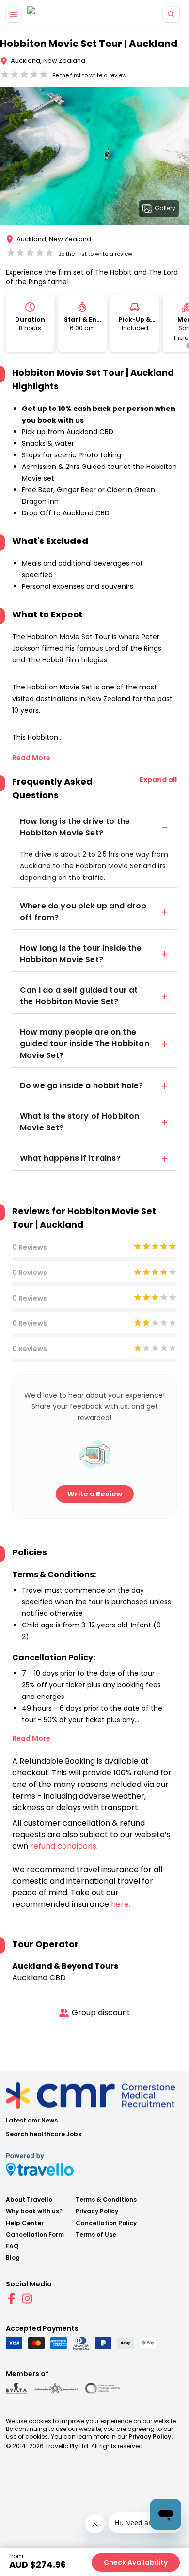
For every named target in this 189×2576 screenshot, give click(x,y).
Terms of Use (96, 2235)
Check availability (136, 2562)
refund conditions (63, 1846)
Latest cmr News (32, 2121)
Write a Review (95, 1494)
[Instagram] (27, 2298)
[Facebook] (12, 2298)
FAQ (12, 2246)
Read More (31, 758)
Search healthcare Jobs (44, 2134)
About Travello (29, 2200)
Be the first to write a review (89, 75)
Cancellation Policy (106, 2223)
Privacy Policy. (150, 2437)
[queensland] (103, 2388)
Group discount (101, 2012)
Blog (13, 2258)
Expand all (158, 780)
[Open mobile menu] (14, 15)
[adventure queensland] (56, 2388)
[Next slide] (181, 158)
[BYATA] (16, 2388)
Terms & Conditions (106, 2200)
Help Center (25, 2223)
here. (121, 1904)
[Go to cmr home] (39, 15)
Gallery (165, 208)
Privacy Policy (97, 2211)
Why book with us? (34, 2211)
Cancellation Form (35, 2235)
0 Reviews (30, 1247)
